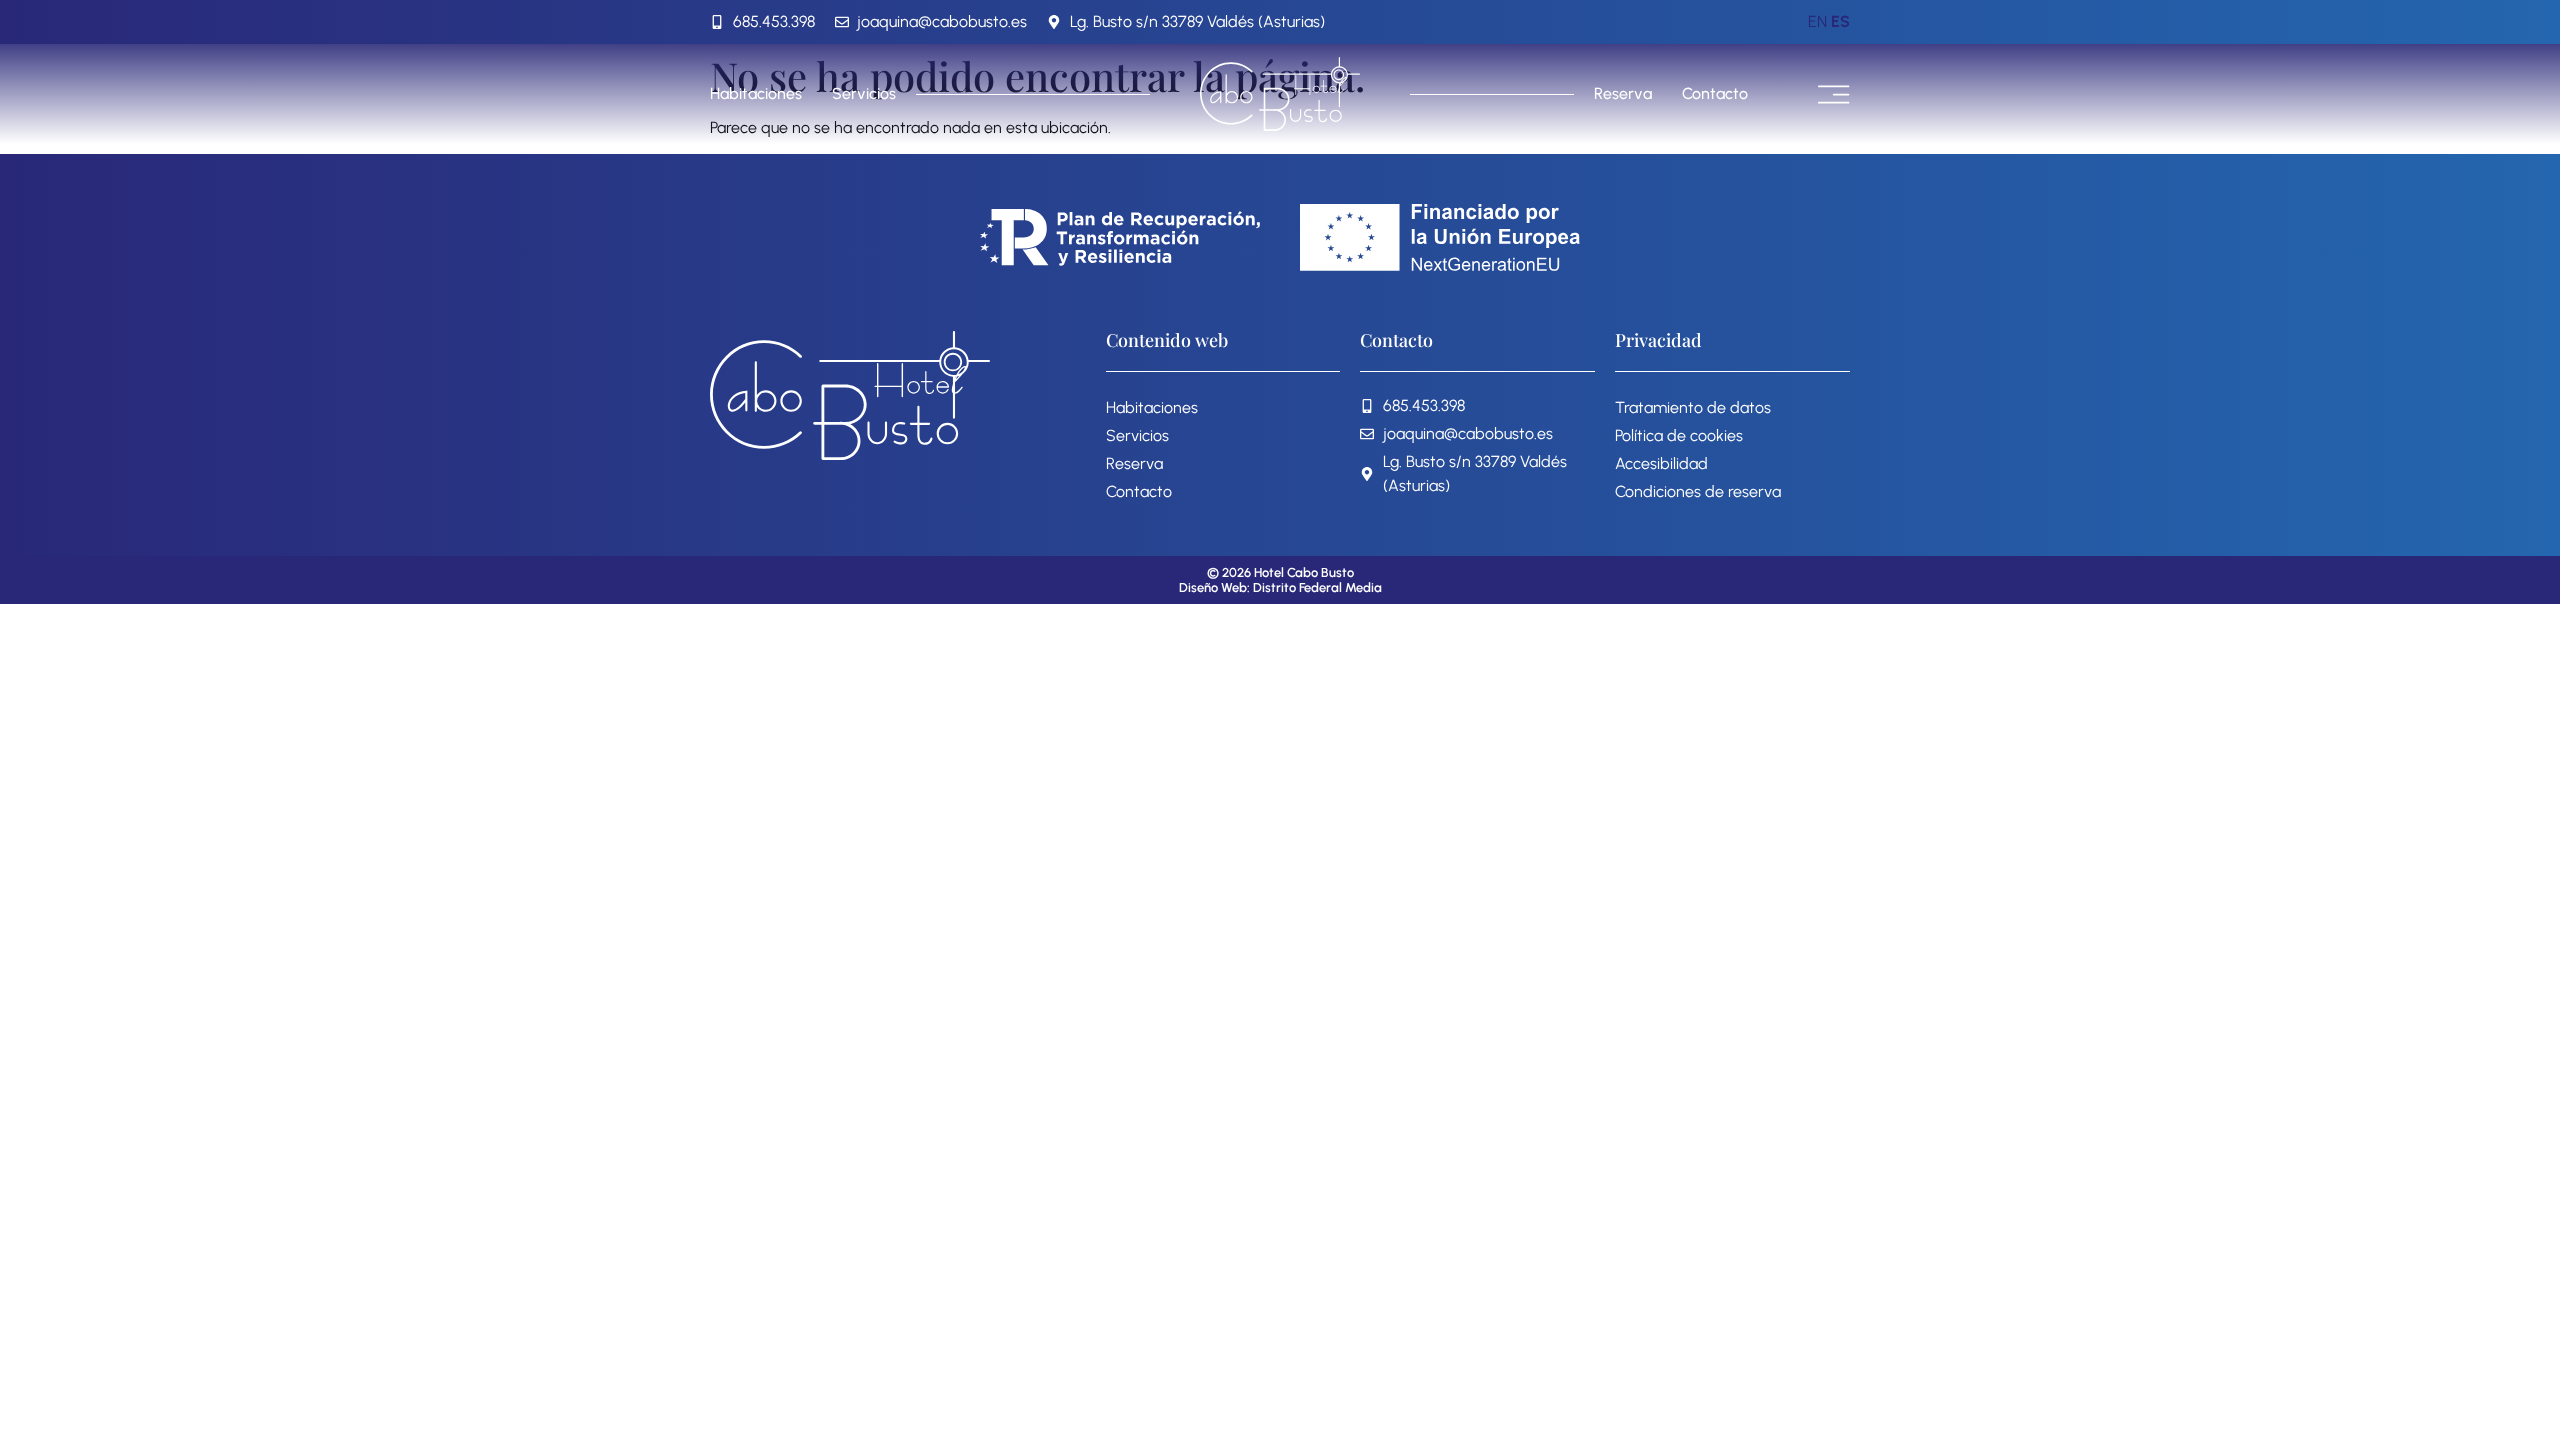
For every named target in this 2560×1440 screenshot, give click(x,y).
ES (1840, 21)
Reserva (1623, 93)
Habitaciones (756, 93)
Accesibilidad (1661, 463)
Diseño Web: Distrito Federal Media (1280, 587)
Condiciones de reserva (1698, 491)
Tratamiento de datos (1693, 407)
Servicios (864, 93)
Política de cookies (1679, 435)
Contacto (1715, 93)
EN (1817, 21)
